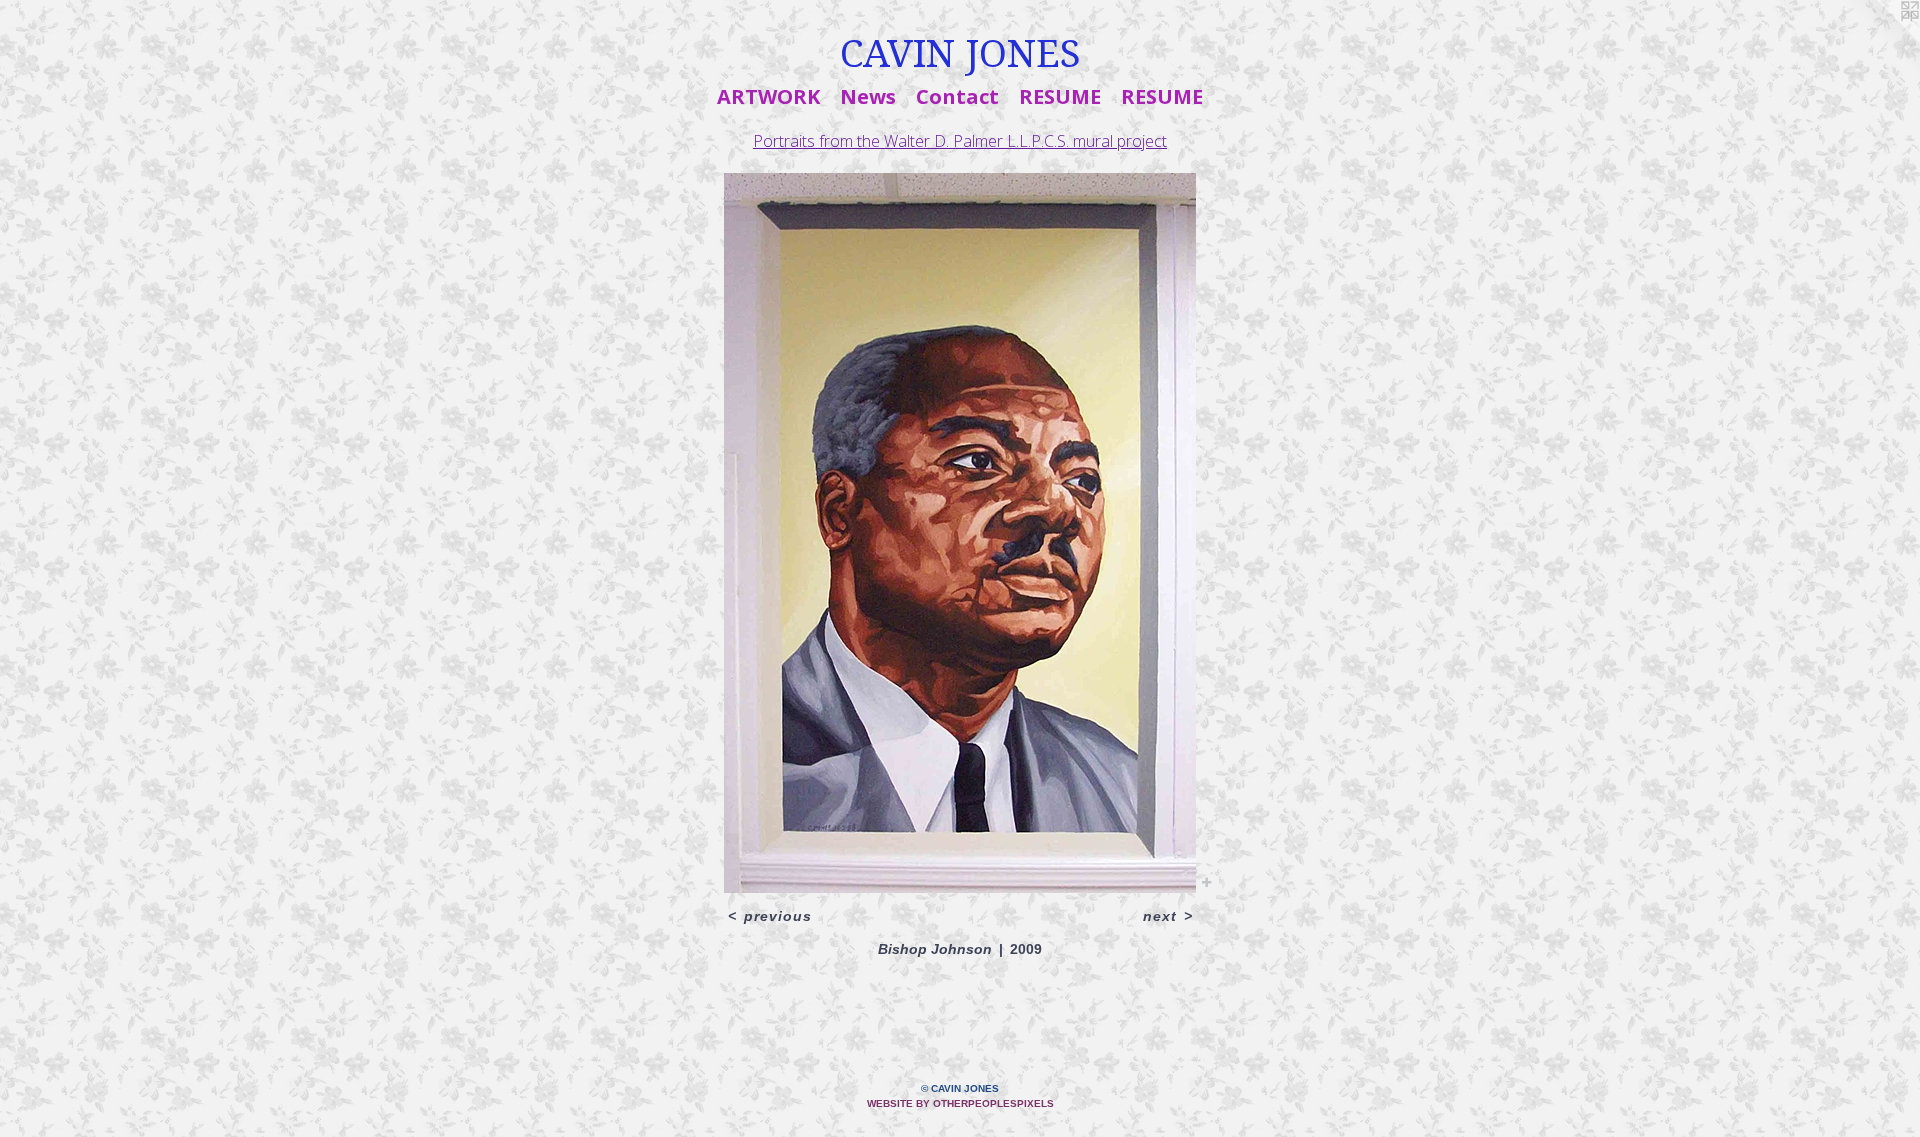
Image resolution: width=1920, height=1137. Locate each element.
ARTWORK (768, 96)
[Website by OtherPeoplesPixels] (1880, 40)
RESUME (1060, 96)
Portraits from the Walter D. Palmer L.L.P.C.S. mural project (960, 141)
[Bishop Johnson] (960, 533)
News (868, 96)
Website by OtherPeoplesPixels (960, 1103)
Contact (957, 96)
